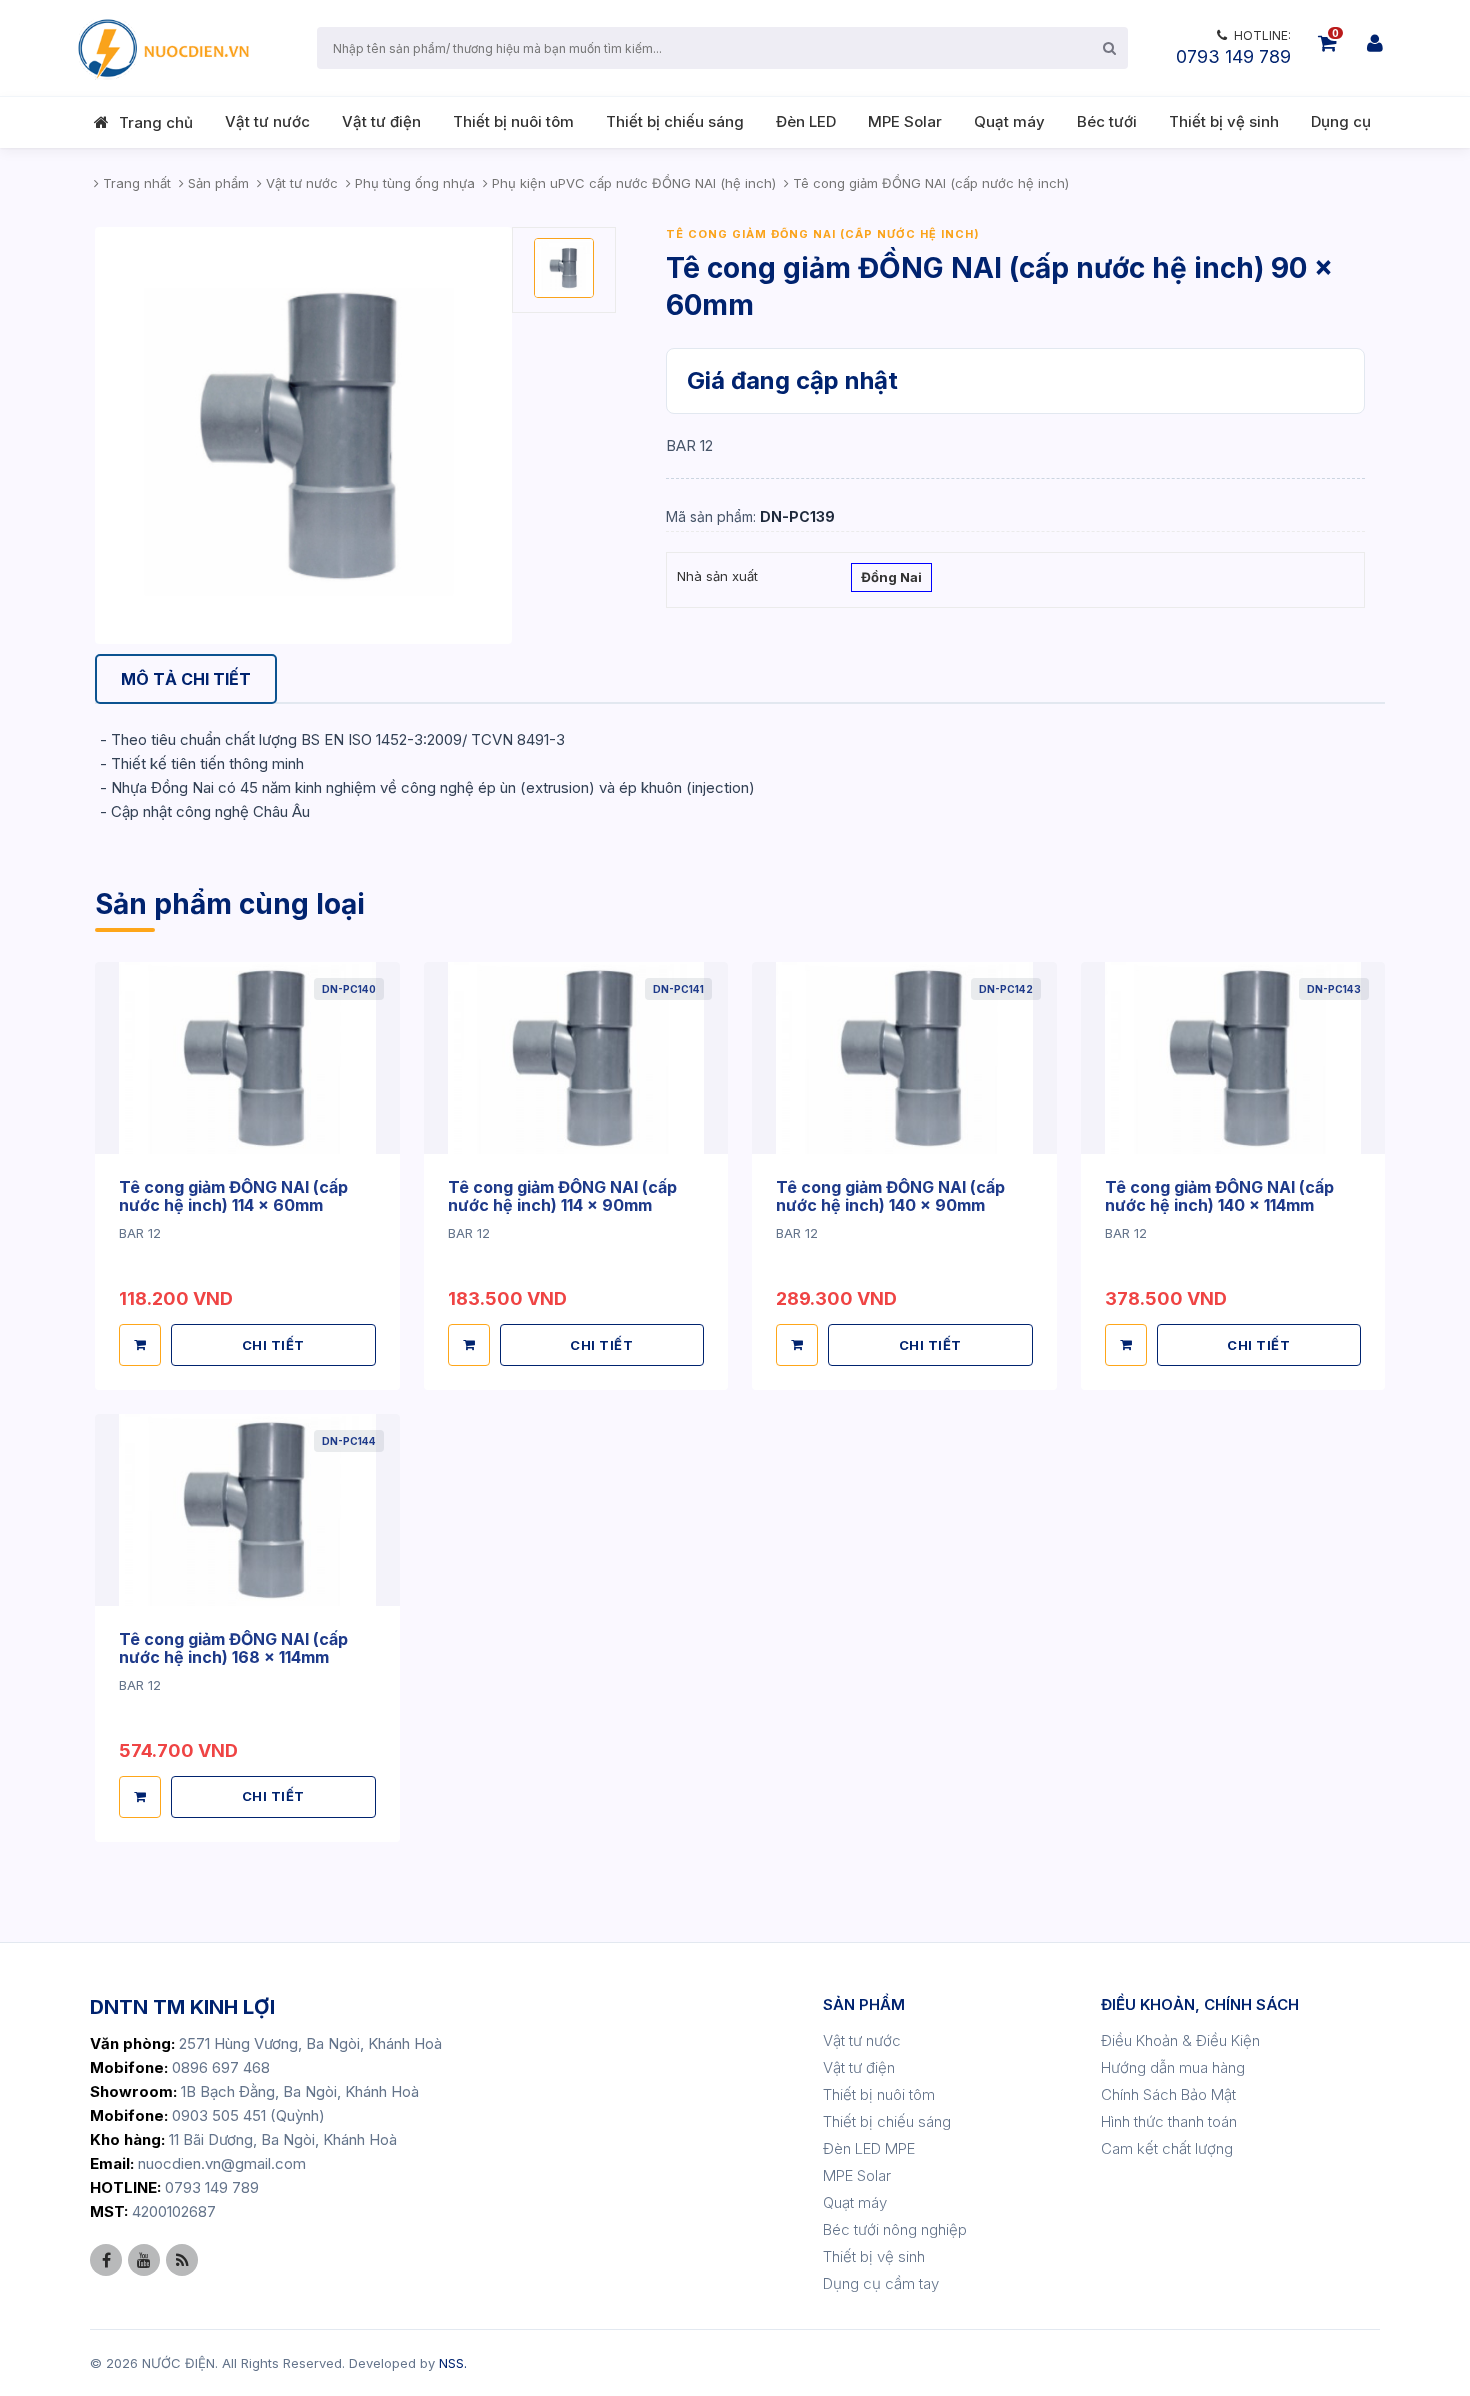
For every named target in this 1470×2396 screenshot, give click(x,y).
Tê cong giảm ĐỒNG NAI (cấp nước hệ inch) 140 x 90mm (890, 1196)
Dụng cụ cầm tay (881, 2283)
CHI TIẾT (273, 1345)
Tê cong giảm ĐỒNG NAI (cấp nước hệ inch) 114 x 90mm (562, 1196)
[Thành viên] (1375, 43)
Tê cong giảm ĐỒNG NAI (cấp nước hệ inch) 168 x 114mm (233, 1648)
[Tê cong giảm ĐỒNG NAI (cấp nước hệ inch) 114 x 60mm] (247, 1058)
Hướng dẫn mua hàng (1173, 2067)
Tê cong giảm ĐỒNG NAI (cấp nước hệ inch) (823, 234)
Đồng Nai (891, 577)
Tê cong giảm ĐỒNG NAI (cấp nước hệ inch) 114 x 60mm (233, 1196)
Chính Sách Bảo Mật (1168, 2094)
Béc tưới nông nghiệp (895, 2229)
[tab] (186, 679)
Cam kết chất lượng (1167, 2148)
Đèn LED (806, 121)
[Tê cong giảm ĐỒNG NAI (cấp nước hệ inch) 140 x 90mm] (904, 1058)
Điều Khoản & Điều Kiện (1180, 2040)
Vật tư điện (381, 121)
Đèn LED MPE (869, 2148)
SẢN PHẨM (864, 2004)
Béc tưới (1107, 121)
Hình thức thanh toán (1169, 2121)
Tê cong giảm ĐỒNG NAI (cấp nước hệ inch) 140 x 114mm (1219, 1196)
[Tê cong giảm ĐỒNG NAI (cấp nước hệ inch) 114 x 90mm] (576, 1058)
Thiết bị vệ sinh (1224, 121)
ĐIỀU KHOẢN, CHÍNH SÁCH (1200, 2004)
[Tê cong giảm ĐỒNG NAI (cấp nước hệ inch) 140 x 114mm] (1233, 1058)
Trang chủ (156, 122)
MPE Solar (905, 121)
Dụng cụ (1341, 121)
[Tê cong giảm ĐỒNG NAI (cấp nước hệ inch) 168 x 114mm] (247, 1510)
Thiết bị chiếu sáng (675, 121)
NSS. (453, 2363)
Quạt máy (1009, 121)
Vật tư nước (267, 121)
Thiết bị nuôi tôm (513, 121)
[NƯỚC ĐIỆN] (162, 48)
